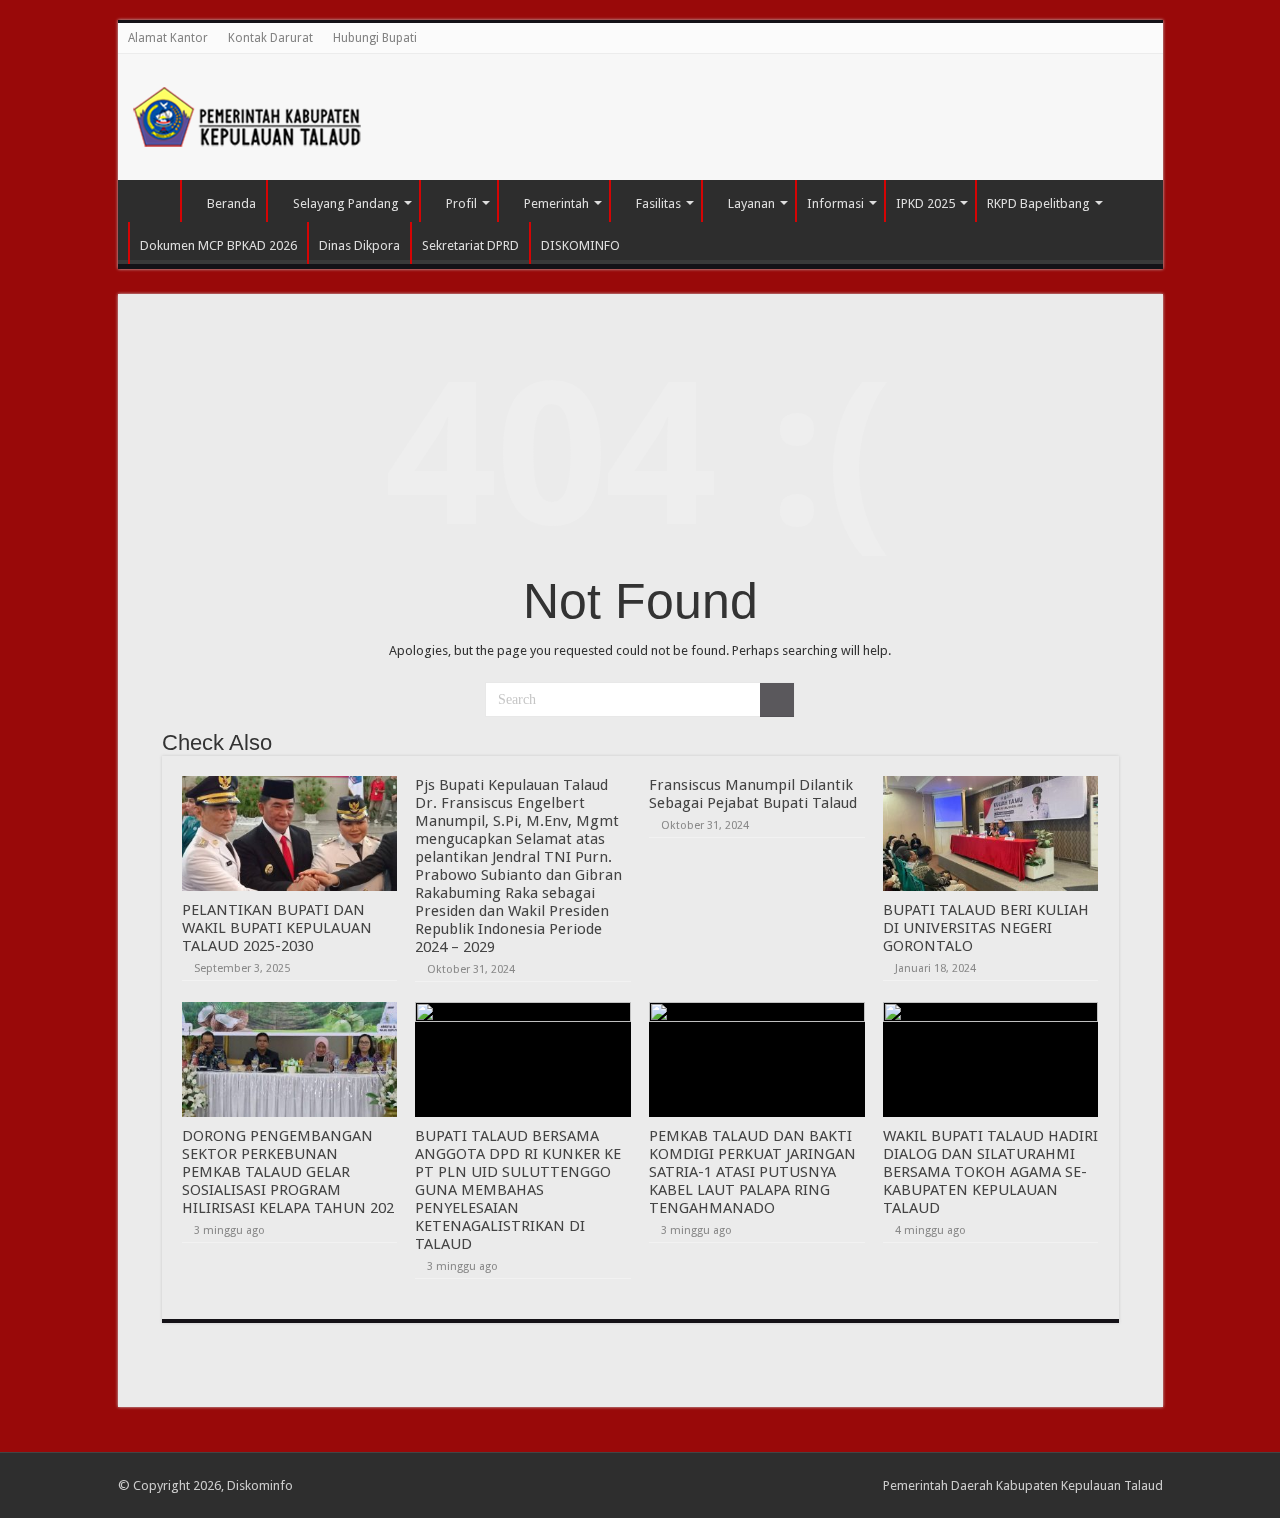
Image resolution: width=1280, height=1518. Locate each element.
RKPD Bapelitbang (1038, 203)
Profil (461, 203)
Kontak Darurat (270, 38)
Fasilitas (658, 203)
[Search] (777, 700)
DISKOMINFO (580, 245)
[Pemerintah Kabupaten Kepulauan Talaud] (248, 113)
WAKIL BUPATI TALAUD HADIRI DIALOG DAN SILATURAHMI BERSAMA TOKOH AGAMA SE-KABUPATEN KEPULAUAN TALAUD (990, 1172)
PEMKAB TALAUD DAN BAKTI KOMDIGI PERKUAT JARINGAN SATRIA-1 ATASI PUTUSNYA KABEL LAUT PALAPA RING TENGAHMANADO (752, 1172)
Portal (154, 201)
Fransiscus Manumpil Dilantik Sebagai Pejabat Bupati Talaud (753, 794)
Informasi (835, 203)
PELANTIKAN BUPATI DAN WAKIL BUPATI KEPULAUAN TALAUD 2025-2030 (277, 928)
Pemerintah (556, 203)
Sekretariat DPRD (470, 245)
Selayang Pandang (346, 203)
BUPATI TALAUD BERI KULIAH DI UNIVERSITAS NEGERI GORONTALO (986, 928)
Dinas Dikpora (359, 245)
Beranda (231, 203)
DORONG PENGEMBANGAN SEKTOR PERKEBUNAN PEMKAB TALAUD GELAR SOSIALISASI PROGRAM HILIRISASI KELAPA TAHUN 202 (288, 1172)
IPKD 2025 (925, 203)
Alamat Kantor (168, 38)
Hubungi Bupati (375, 38)
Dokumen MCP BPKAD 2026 (218, 245)
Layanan (751, 203)
